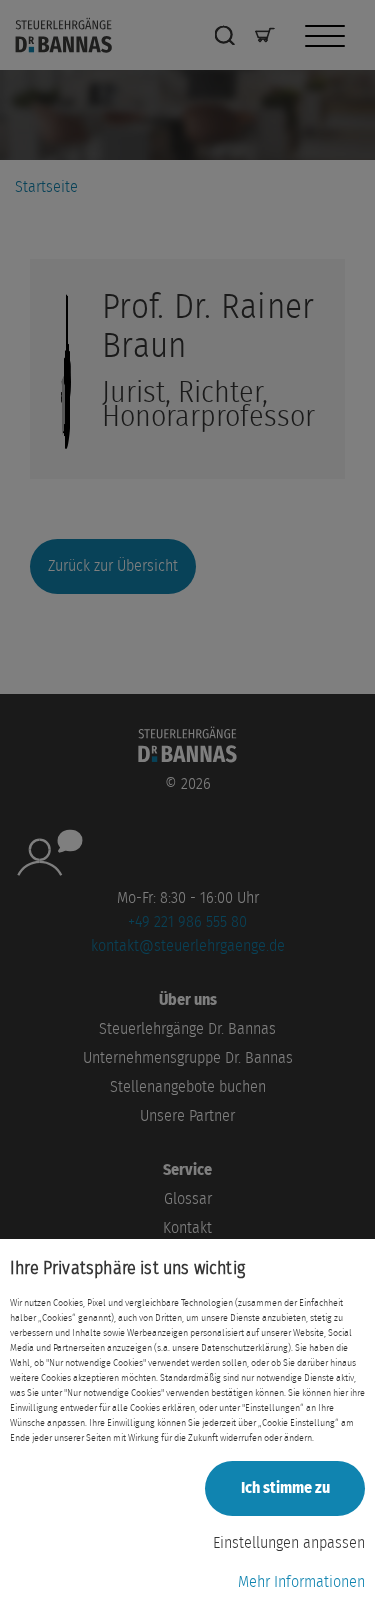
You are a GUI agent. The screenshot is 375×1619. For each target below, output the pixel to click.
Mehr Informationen (301, 1582)
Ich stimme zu (285, 1488)
